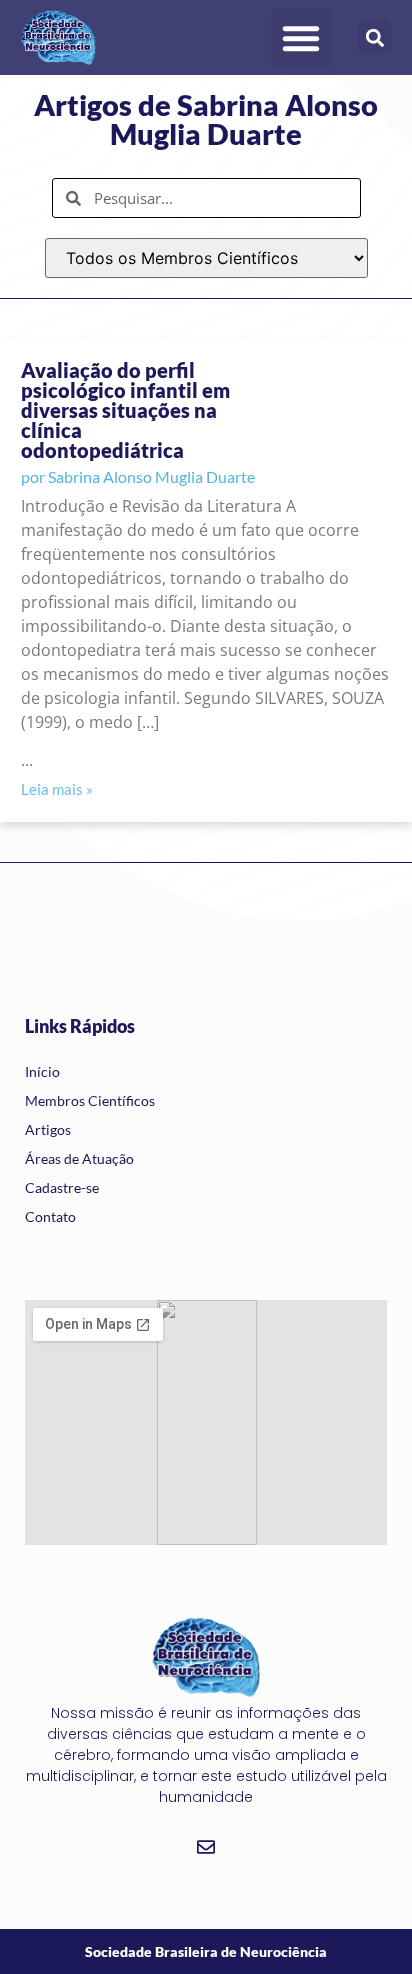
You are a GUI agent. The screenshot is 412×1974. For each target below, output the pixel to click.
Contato (50, 1216)
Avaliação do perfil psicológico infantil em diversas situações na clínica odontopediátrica (125, 410)
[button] (301, 38)
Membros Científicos (90, 1100)
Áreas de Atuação (79, 1158)
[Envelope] (206, 1847)
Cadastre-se (62, 1187)
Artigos (48, 1129)
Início (42, 1071)
